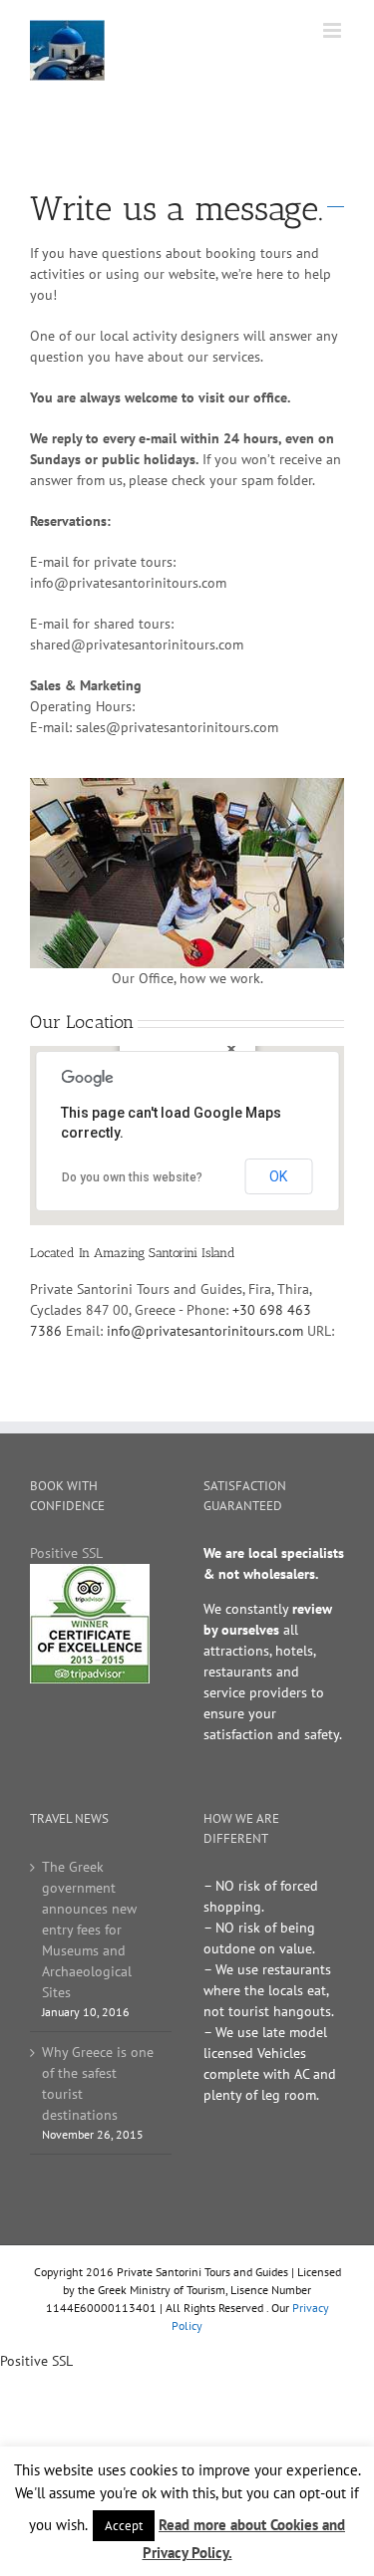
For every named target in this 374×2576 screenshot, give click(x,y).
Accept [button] (124, 2526)
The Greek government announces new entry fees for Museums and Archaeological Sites (89, 1930)
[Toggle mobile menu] (334, 30)
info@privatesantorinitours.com (205, 1331)
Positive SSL (66, 1553)
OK (278, 1176)
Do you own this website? (132, 1177)
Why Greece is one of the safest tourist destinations (98, 2083)
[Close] (231, 1049)
